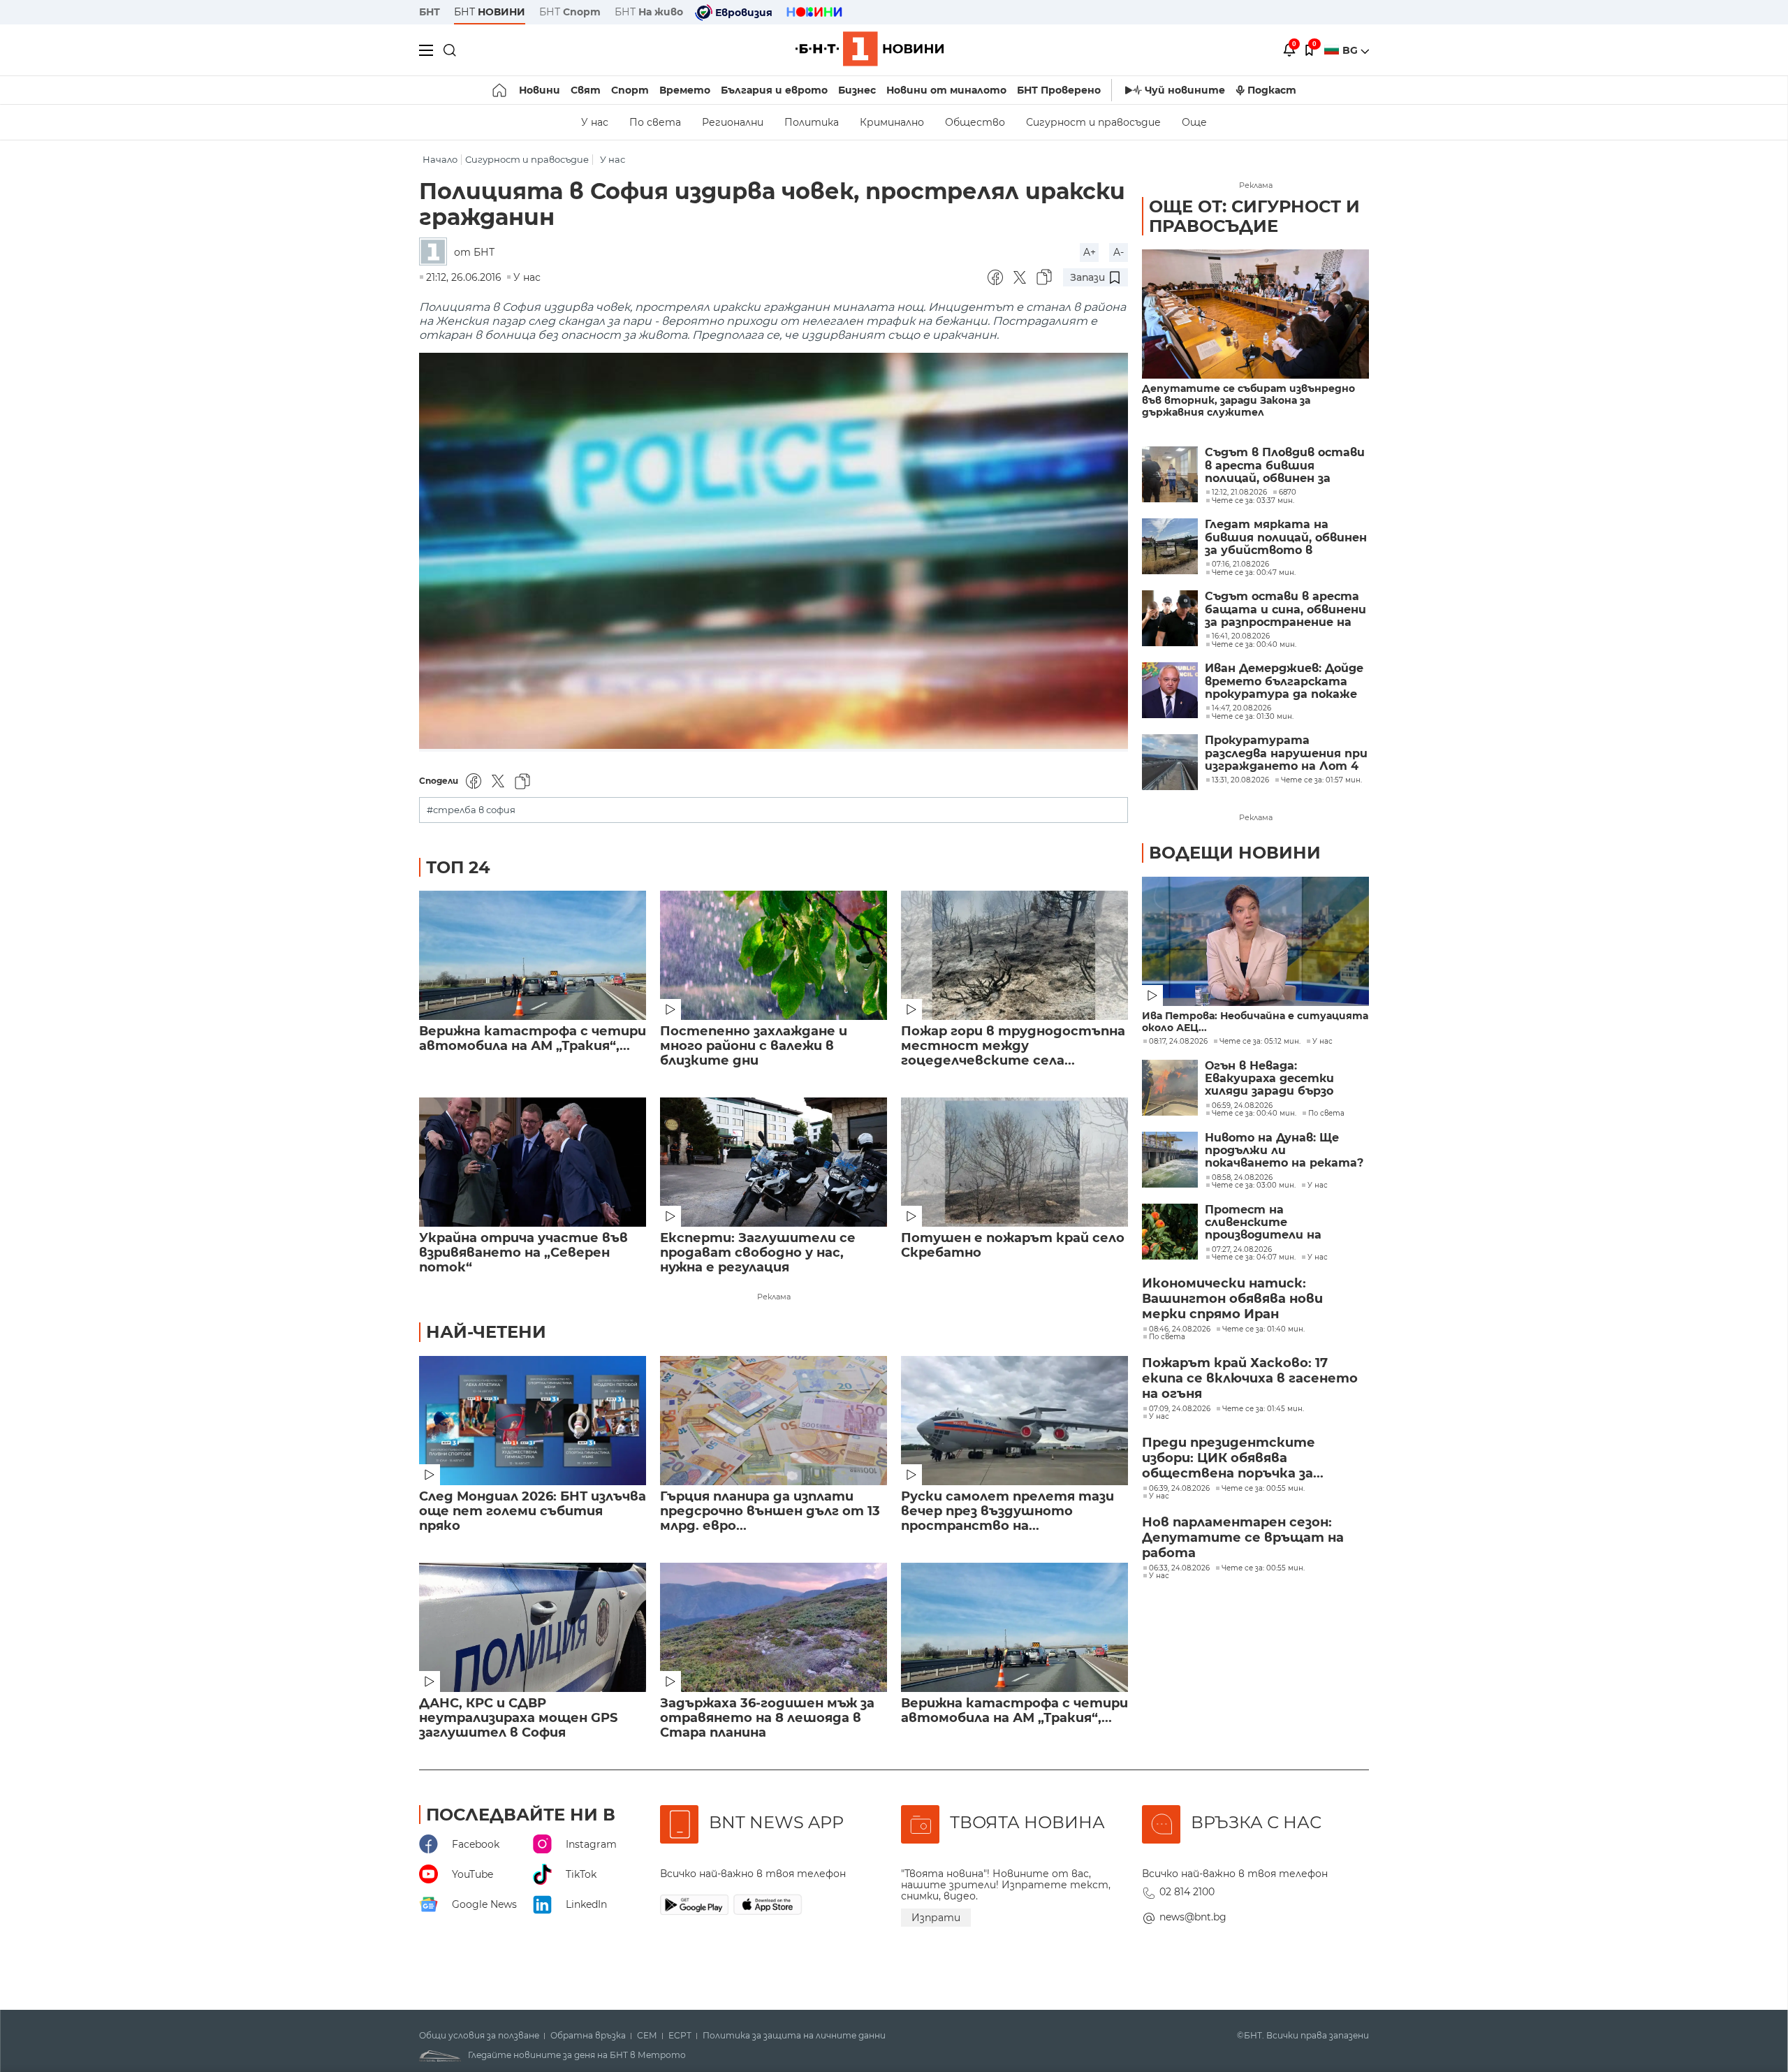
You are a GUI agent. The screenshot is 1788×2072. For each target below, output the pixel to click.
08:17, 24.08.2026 (1178, 1042)
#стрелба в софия (471, 810)
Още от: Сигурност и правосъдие (1254, 216)
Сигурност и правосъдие (1093, 122)
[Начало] (500, 90)
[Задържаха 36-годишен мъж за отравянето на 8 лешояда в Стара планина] (774, 1627)
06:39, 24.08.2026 (1179, 1489)
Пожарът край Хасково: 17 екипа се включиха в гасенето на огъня (1250, 1378)
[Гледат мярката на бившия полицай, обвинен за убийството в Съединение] (1170, 546)
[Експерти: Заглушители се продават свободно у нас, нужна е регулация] (774, 1162)
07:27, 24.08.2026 (1242, 1250)
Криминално (892, 122)
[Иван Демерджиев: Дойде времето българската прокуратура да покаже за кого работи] (1170, 690)
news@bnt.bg (1193, 1917)
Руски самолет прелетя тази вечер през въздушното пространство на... (1007, 1511)
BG (1351, 50)
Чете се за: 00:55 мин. (1263, 1489)
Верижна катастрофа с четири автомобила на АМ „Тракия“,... (533, 1039)
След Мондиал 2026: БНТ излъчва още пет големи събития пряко (533, 1511)
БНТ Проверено (1059, 90)
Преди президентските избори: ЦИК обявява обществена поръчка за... (1233, 1458)
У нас (595, 122)
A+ (1090, 252)
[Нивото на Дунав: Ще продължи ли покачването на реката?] (1170, 1160)
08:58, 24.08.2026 (1242, 1178)
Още (1194, 122)
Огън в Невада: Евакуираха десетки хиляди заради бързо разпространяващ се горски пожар (1271, 1079)
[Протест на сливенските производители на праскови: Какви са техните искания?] (1170, 1232)
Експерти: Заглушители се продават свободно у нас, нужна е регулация (758, 1253)
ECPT (680, 2036)
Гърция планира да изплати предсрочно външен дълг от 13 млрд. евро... (770, 1511)
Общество (975, 122)
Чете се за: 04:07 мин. (1254, 1257)
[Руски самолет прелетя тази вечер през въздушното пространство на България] (1014, 1421)
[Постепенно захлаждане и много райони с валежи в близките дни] (774, 955)
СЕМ (647, 2036)
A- (1119, 252)
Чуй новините (1185, 90)
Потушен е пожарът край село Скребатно (1013, 1246)
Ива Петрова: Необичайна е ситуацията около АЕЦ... (1255, 1022)
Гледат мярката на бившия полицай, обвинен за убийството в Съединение (1286, 538)
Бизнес (857, 90)
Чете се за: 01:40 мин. (1263, 1329)
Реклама (774, 1297)
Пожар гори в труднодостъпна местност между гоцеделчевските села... (1013, 1046)
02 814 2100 (1187, 1892)
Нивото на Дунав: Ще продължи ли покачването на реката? (1284, 1151)
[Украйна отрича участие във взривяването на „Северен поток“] (533, 1162)
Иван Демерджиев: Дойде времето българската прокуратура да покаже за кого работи (1284, 681)
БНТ (430, 12)
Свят (586, 90)
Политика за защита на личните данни (794, 2036)
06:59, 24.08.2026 (1242, 1106)
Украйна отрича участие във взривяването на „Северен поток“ (523, 1253)
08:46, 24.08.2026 (1180, 1329)
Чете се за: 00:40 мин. (1254, 1114)
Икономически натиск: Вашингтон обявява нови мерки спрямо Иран (1232, 1299)
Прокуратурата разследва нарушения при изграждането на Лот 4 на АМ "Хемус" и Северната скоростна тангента (1286, 753)
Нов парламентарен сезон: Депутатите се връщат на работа (1243, 1538)
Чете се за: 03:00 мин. (1254, 1185)
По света (655, 122)
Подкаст (1272, 90)
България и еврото (774, 90)
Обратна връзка (588, 2036)
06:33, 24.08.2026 (1179, 1568)
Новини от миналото (946, 90)
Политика (812, 122)
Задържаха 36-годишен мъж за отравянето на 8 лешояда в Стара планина (767, 1718)
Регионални (733, 122)
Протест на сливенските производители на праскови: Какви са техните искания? (1265, 1223)
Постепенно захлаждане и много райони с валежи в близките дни (754, 1046)
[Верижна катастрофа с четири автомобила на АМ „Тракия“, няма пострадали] (533, 955)
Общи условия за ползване (479, 2036)
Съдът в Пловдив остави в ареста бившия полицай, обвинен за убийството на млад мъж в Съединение (1287, 466)
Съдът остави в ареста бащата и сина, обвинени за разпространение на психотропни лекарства (1285, 610)
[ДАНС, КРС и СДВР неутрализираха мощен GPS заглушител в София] (533, 1627)
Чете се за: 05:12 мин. (1260, 1042)
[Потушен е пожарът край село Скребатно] (1014, 1162)
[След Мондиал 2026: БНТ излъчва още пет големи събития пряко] (533, 1421)
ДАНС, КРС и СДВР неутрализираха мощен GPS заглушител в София (518, 1718)
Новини (540, 90)
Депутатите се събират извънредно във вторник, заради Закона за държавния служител (1248, 401)
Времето (685, 90)
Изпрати (936, 1918)
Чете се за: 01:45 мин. (1263, 1409)
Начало (440, 160)
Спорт (630, 90)
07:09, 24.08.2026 (1180, 1409)
